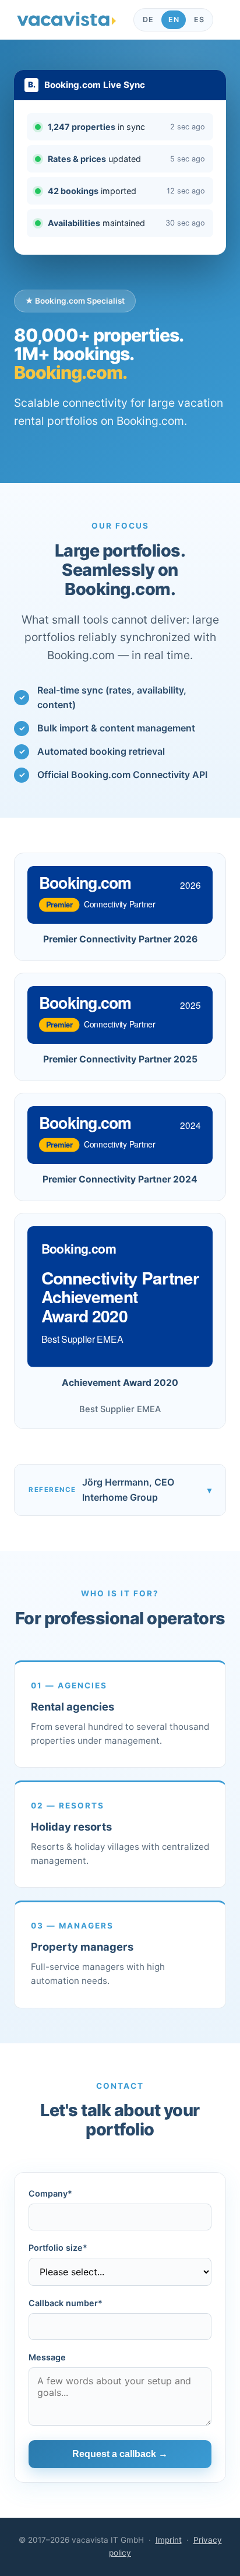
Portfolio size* (58, 2248)
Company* (50, 2193)
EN (174, 20)
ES (199, 20)
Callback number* (66, 2303)
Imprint (169, 2540)
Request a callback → (120, 2454)
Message (47, 2357)
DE (148, 20)
